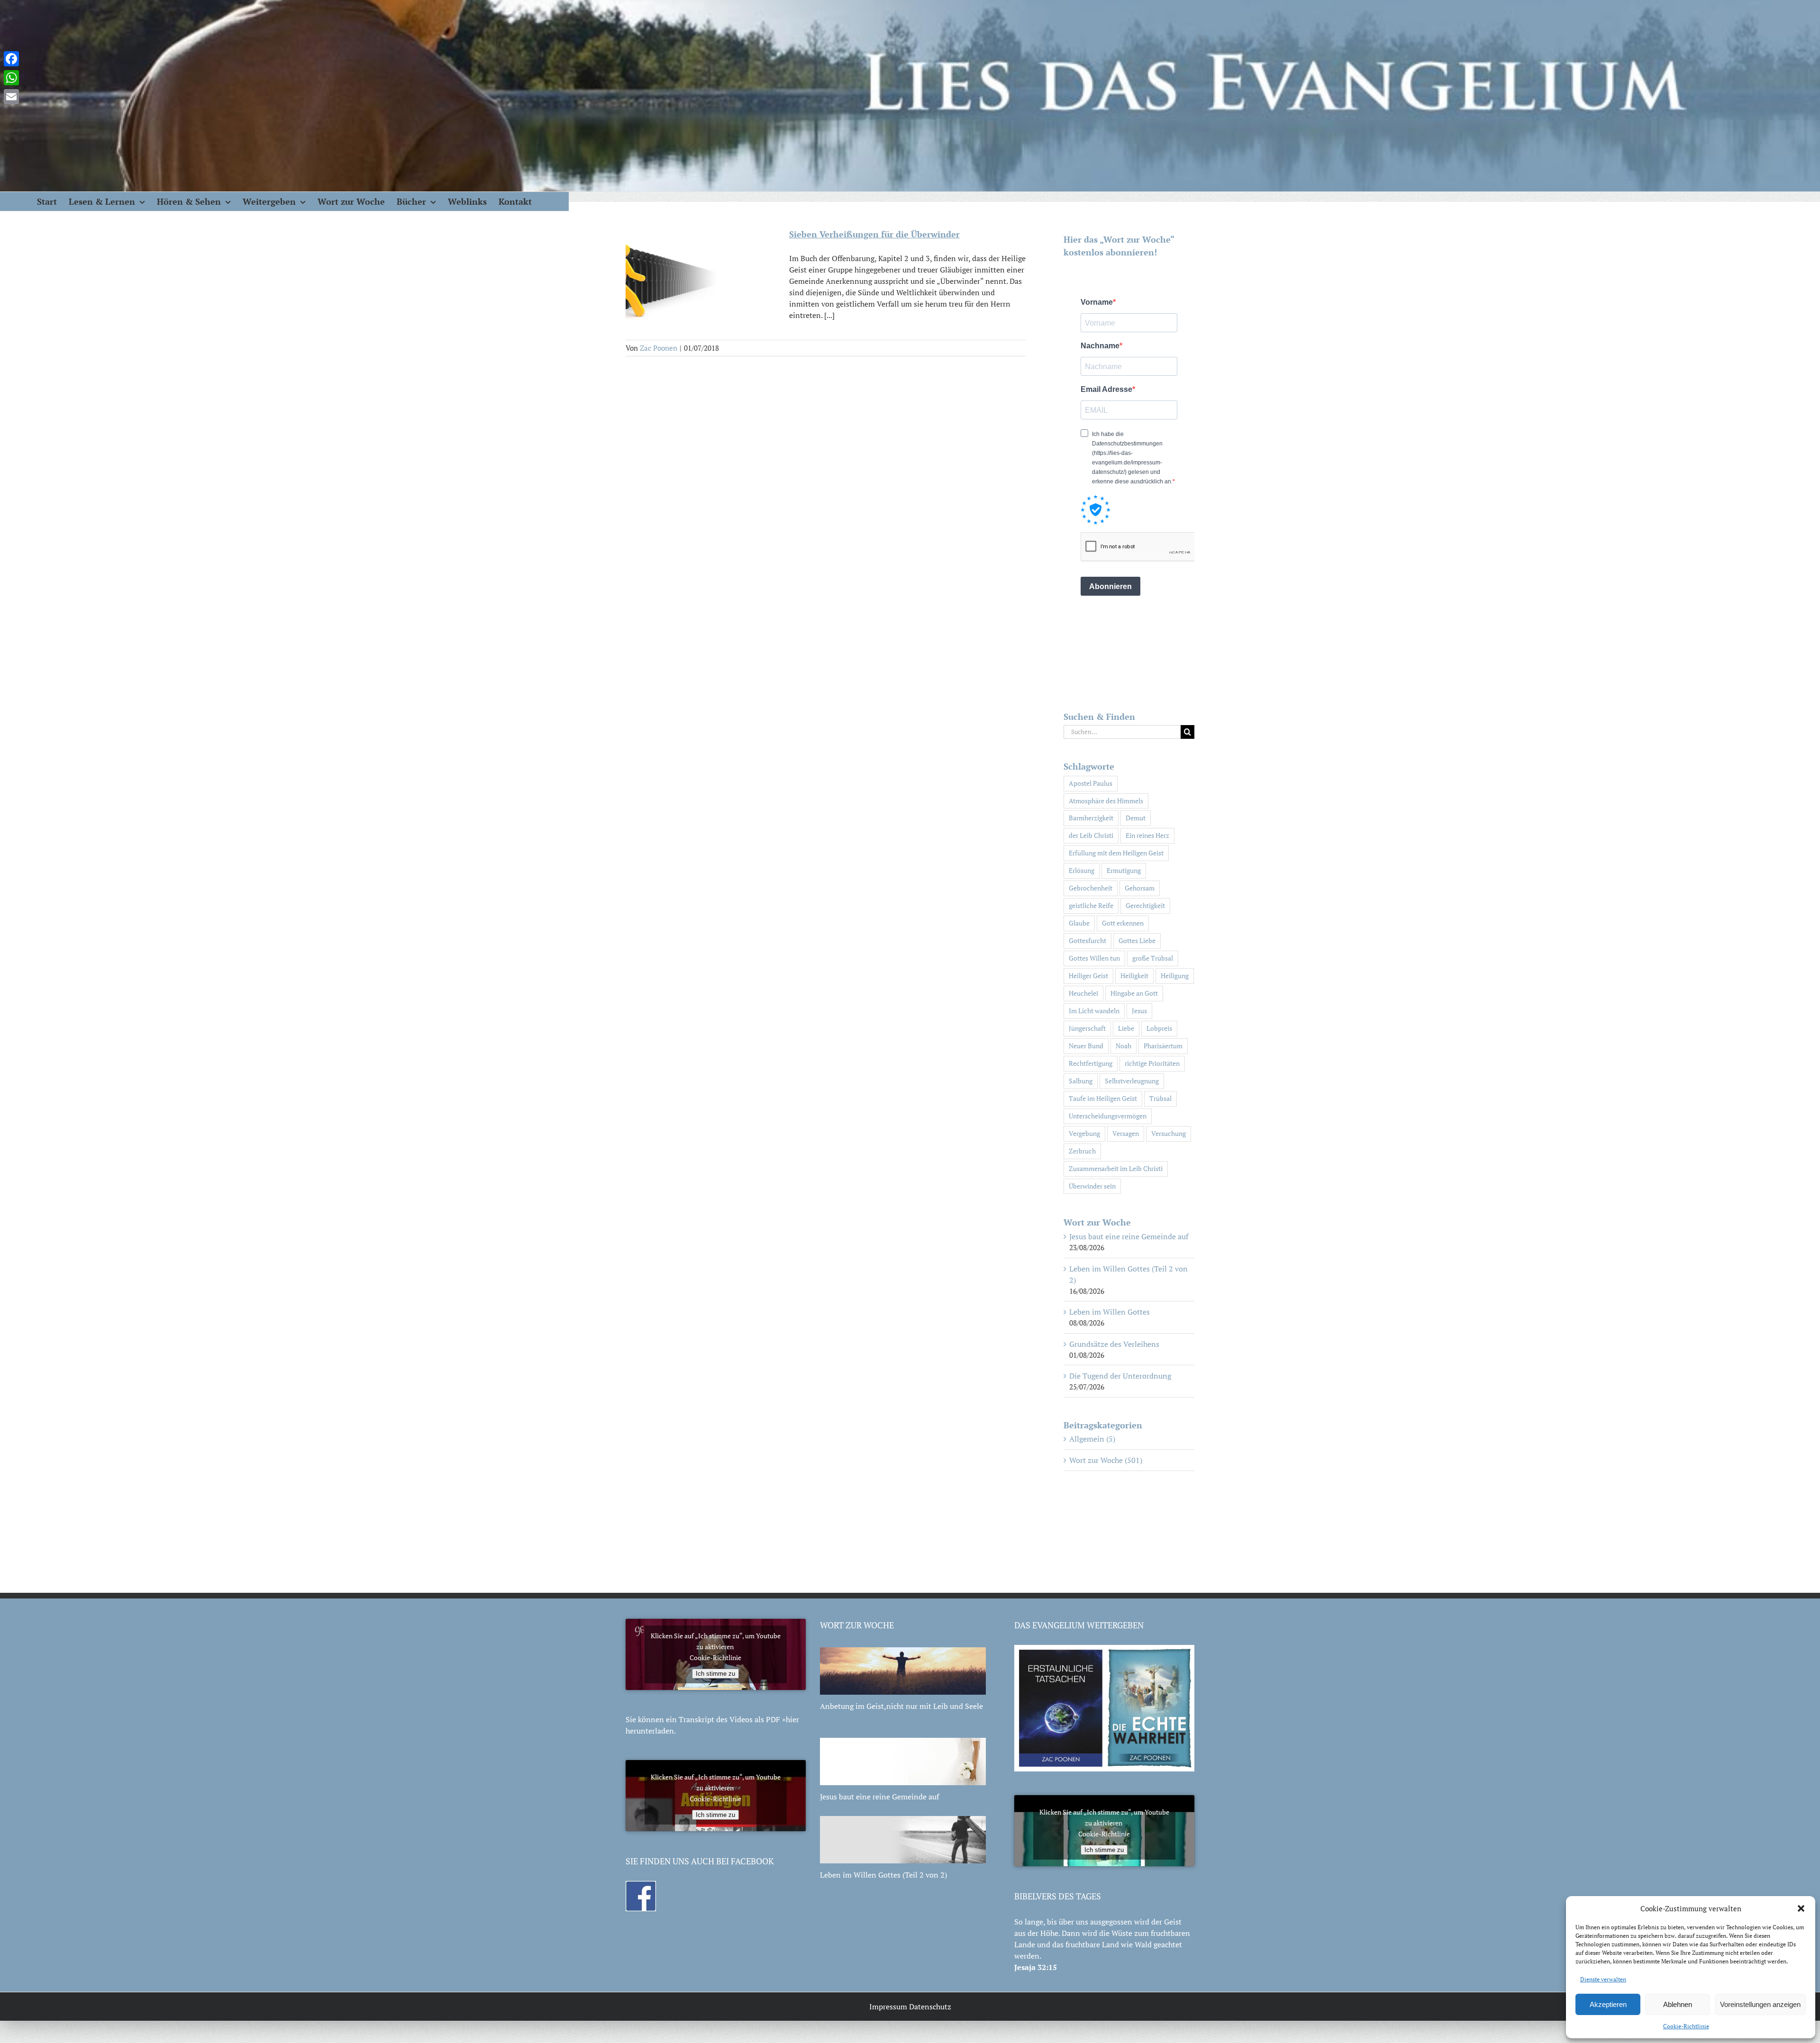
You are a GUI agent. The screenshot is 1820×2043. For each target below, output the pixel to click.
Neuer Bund (1086, 1046)
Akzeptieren (1608, 2004)
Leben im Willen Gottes (1110, 1312)
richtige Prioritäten (1152, 1063)
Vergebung (1084, 1133)
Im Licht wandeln (1094, 1011)
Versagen (1126, 1133)
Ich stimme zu (715, 1674)
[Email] (11, 97)
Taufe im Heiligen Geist (1103, 1098)
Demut (1136, 818)
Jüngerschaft (1087, 1028)
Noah (1124, 1046)
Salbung (1081, 1081)
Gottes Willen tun (1094, 958)
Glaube (1079, 923)
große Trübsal (1153, 958)
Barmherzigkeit (1091, 818)
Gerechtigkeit (1145, 905)
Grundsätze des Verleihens (1114, 1344)
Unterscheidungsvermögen (1108, 1116)
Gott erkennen (1123, 923)
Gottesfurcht (1087, 940)
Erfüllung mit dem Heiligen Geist (1116, 853)
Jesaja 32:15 (1036, 1967)
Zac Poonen (659, 348)
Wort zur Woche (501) (1106, 1460)
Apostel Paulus (1091, 783)
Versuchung (1169, 1133)
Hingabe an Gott (1134, 993)
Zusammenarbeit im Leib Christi (1116, 1168)
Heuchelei (1083, 993)
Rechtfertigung (1091, 1063)
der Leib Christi (1091, 835)
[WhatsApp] (11, 78)
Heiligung (1175, 976)
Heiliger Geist (1088, 976)
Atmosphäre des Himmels (1106, 801)
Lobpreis (1159, 1028)
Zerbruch (1082, 1151)
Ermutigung (1124, 870)
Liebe (1126, 1028)
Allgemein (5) (1092, 1439)
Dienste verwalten (1603, 1979)
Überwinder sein (1092, 1186)
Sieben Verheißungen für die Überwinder (874, 234)
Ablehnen (1678, 2004)
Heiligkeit (1134, 976)
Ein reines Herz (1147, 835)
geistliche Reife (1091, 905)
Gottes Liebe (1137, 940)
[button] (1801, 1908)
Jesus (1139, 1011)
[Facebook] (11, 59)
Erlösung (1082, 870)
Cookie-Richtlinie (1686, 2026)
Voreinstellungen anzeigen (1760, 2004)
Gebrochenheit (1091, 888)
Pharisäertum (1163, 1046)
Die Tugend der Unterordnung (1120, 1376)
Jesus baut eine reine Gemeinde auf (1129, 1236)
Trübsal (1160, 1098)
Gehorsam (1140, 888)
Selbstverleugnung (1132, 1081)
